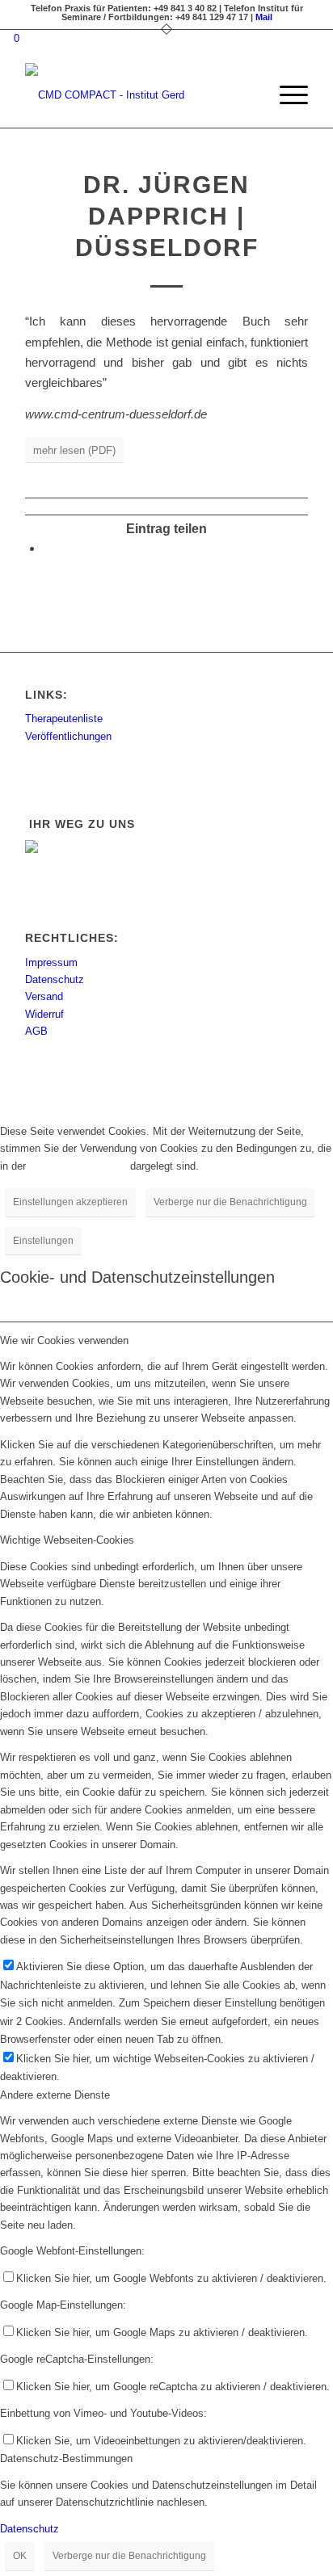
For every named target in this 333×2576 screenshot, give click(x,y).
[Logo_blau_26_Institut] (138, 95)
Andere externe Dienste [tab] (55, 2095)
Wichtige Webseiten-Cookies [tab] (67, 1540)
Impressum (51, 962)
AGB (36, 1031)
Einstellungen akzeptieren (70, 1202)
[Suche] (248, 95)
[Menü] (286, 95)
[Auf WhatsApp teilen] (48, 548)
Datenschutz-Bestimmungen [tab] (66, 2458)
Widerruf (44, 1014)
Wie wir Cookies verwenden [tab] (64, 1341)
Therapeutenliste (64, 719)
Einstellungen (43, 1241)
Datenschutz (55, 979)
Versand (44, 996)
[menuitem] (248, 95)
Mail (264, 17)
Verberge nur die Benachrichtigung (230, 1202)
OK (20, 2556)
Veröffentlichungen (68, 736)
